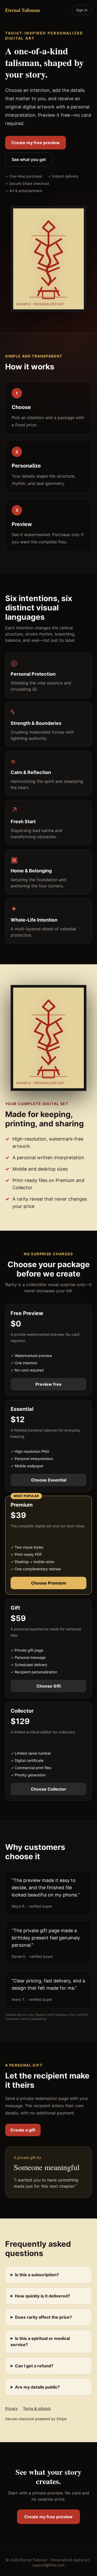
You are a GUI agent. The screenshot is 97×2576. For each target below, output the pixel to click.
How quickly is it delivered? (43, 2296)
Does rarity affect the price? (43, 2317)
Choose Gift (49, 1686)
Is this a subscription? (37, 2275)
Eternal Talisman (23, 10)
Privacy (12, 2408)
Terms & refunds (37, 2408)
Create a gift (23, 2130)
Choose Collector (48, 1789)
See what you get (29, 159)
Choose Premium (49, 1583)
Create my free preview (36, 143)
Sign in (82, 10)
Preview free (48, 1384)
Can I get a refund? (34, 2366)
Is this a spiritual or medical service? (40, 2341)
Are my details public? (37, 2387)
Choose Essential (49, 1480)
